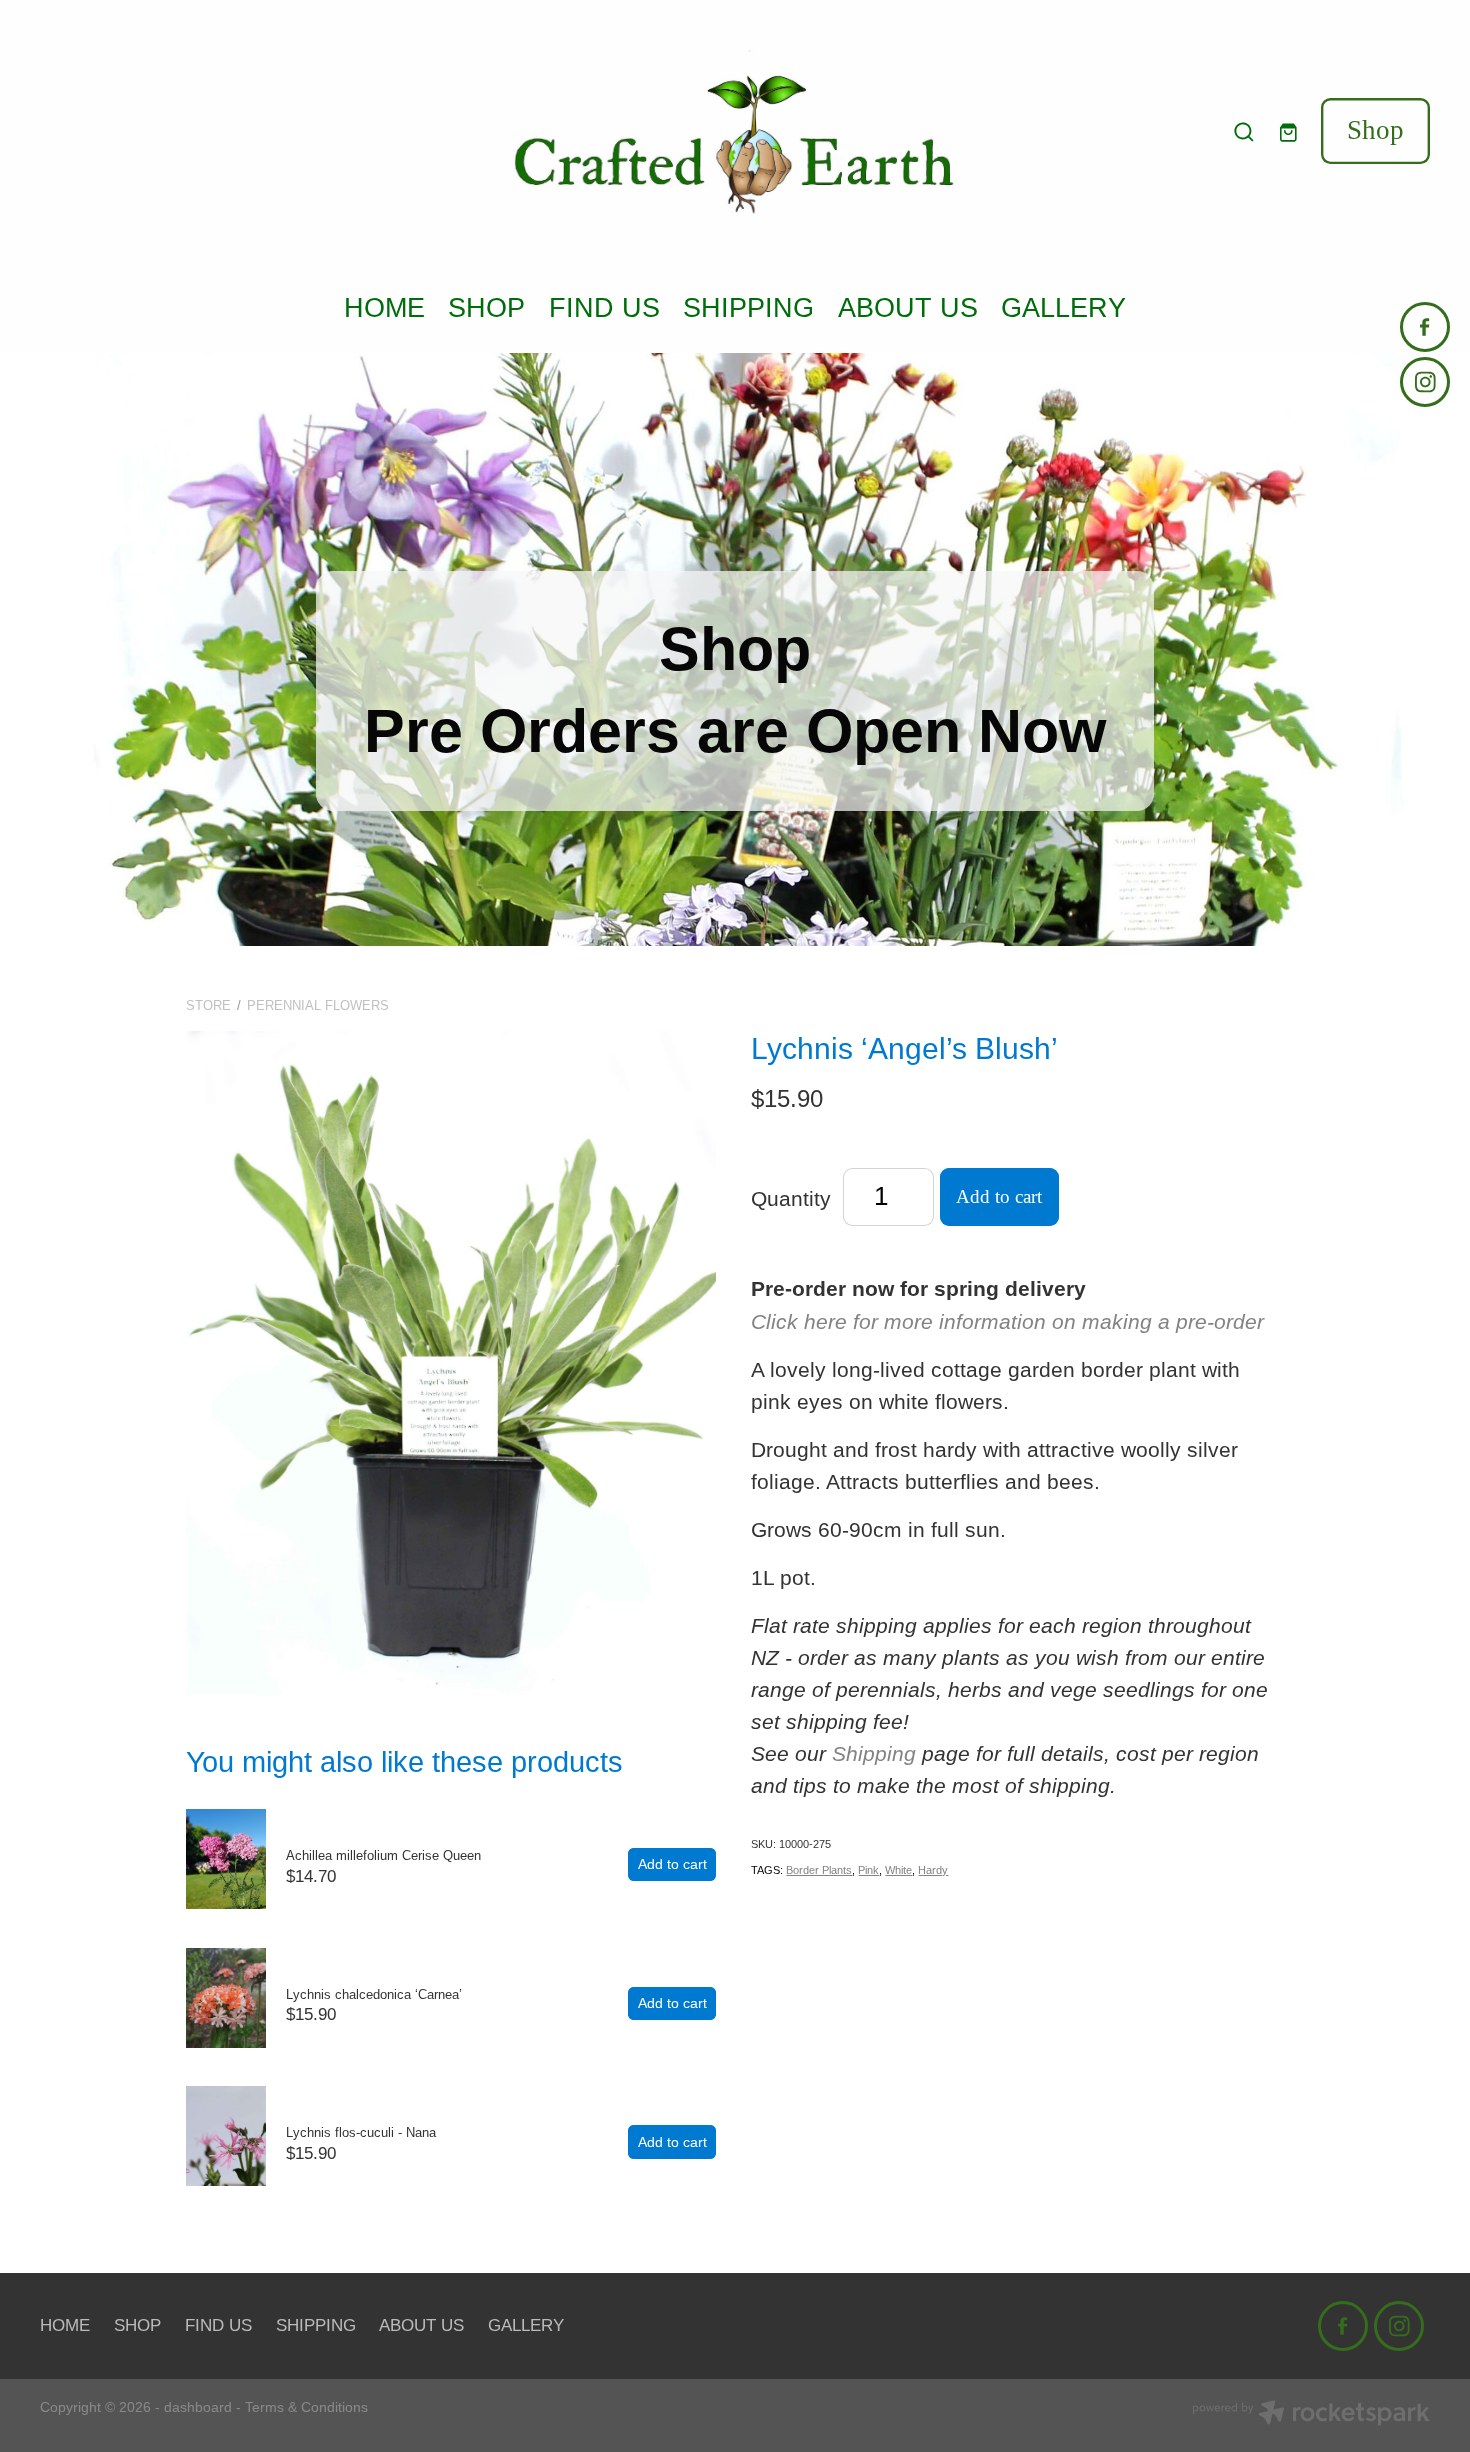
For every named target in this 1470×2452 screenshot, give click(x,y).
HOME (384, 307)
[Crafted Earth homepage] (735, 131)
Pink (868, 1870)
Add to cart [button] (999, 1196)
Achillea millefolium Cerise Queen (383, 1855)
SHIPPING (748, 307)
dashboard (198, 2407)
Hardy (933, 1870)
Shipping (874, 1754)
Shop (1375, 130)
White (898, 1870)
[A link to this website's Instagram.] (1425, 382)
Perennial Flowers (318, 1005)
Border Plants (819, 1870)
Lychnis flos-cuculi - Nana (361, 2132)
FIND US (604, 307)
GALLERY (1063, 307)
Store (208, 1005)
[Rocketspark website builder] (1311, 2415)
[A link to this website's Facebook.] (1425, 327)
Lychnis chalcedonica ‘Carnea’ (374, 1994)
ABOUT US (908, 307)
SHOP (486, 307)
